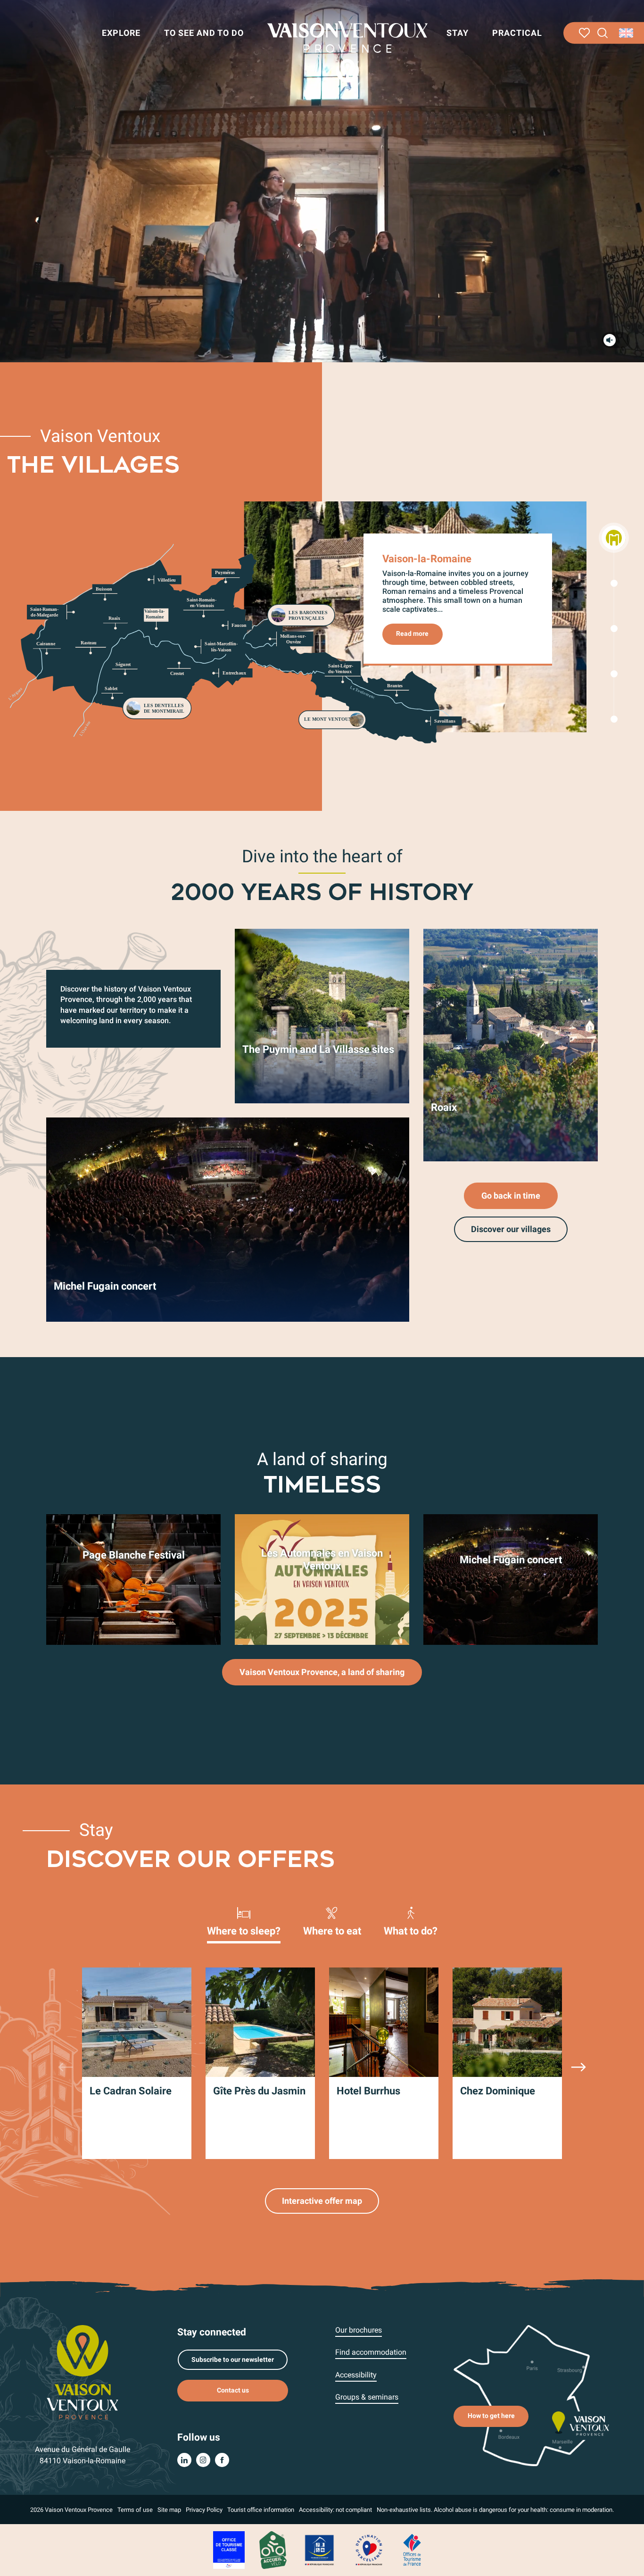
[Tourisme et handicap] (320, 2550)
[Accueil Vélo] (273, 2550)
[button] (603, 33)
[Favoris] (584, 33)
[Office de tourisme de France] (412, 2550)
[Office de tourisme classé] (229, 2550)
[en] (627, 33)
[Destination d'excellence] (369, 2550)
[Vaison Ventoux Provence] (347, 52)
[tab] (244, 1921)
